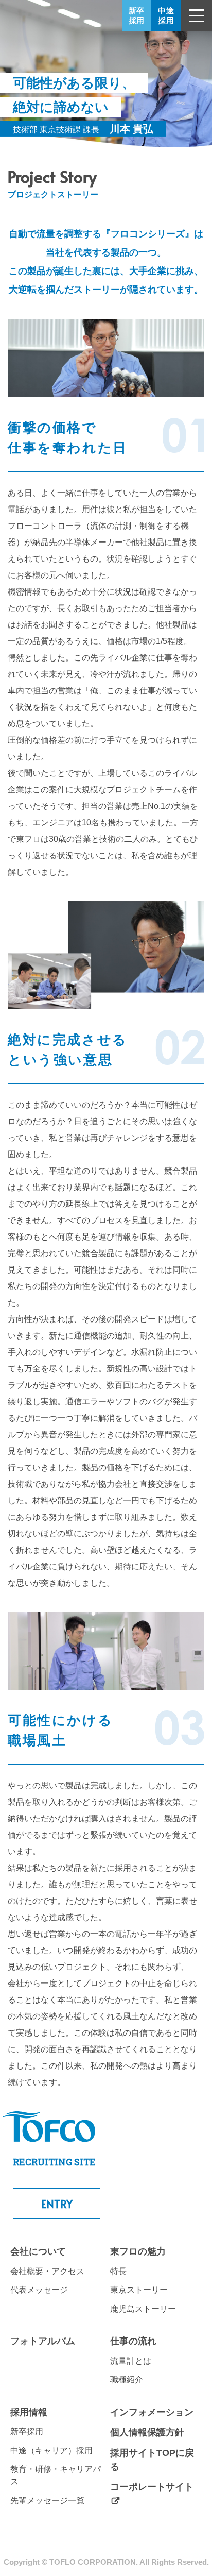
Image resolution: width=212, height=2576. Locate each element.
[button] (197, 15)
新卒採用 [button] (137, 15)
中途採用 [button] (166, 15)
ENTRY (57, 2204)
